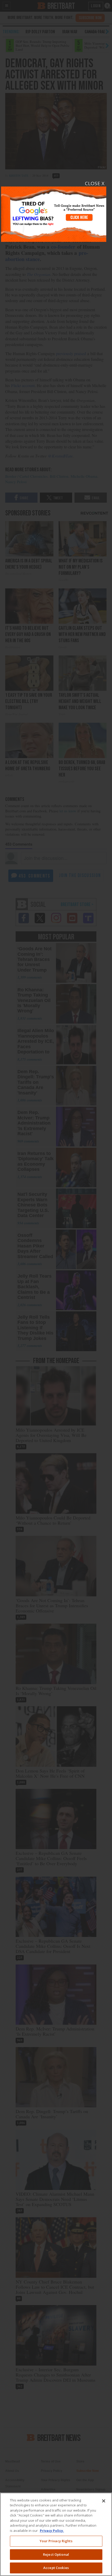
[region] (56, 2534)
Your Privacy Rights (56, 2541)
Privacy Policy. (52, 2531)
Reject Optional (56, 2554)
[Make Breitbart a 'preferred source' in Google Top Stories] (54, 211)
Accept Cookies (56, 2568)
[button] (56, 1288)
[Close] (104, 2501)
